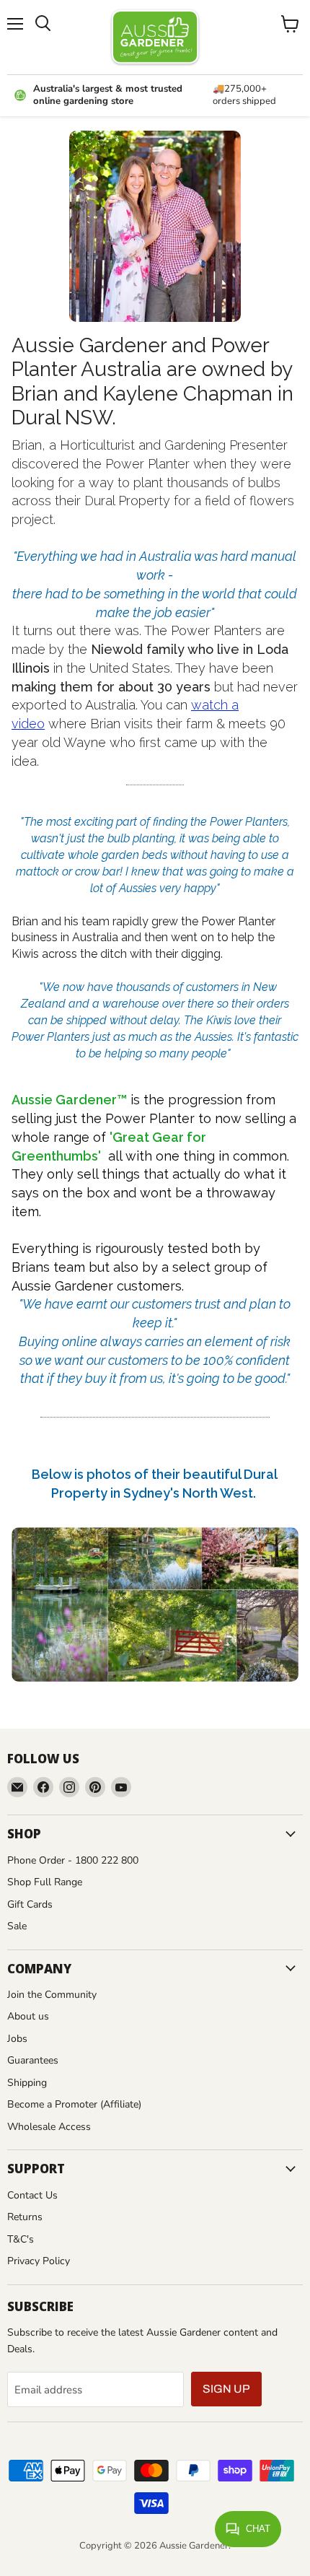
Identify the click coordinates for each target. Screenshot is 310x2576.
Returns (25, 2217)
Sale (17, 1926)
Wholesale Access (49, 2127)
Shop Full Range (45, 1882)
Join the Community (52, 1995)
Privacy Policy (39, 2261)
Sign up (226, 2389)
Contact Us (32, 2195)
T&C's (21, 2239)
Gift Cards (30, 1904)
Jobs (17, 2039)
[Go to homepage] (155, 37)
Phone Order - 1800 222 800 (73, 1860)
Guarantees (33, 2060)
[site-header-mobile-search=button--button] (43, 24)
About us (28, 2016)
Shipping (27, 2083)
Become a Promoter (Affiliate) (74, 2104)
